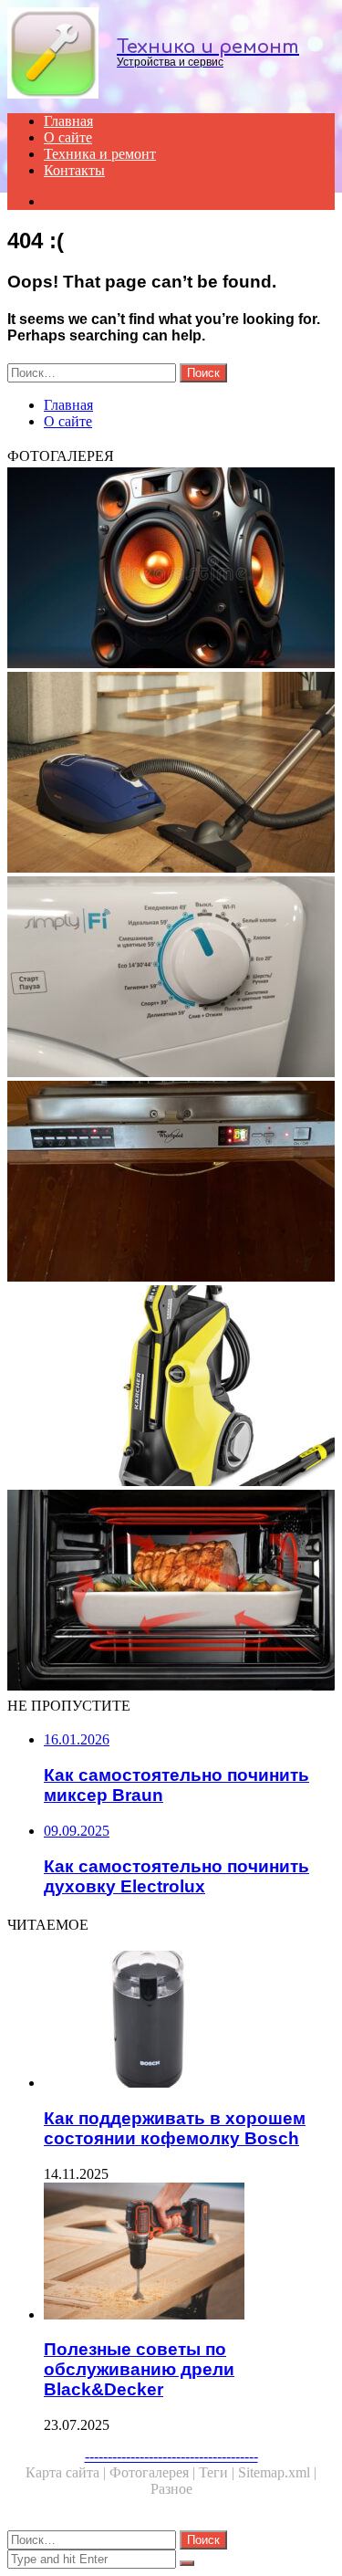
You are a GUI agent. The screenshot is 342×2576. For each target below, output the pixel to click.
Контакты (74, 170)
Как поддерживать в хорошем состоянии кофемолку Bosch (175, 2128)
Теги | (218, 2472)
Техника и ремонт (100, 154)
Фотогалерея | (154, 2472)
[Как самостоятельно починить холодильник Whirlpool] (171, 1183)
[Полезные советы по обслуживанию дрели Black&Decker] (189, 2253)
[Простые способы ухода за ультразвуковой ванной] (171, 570)
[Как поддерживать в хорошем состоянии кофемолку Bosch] (189, 2021)
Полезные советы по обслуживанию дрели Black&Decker (139, 2369)
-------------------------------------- (171, 2456)
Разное (171, 2489)
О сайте (68, 137)
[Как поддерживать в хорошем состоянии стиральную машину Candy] (171, 979)
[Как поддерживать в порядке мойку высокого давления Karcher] (171, 1387)
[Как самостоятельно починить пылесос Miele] (171, 774)
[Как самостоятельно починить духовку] (171, 1592)
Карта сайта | (67, 2472)
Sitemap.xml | (277, 2472)
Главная (68, 121)
